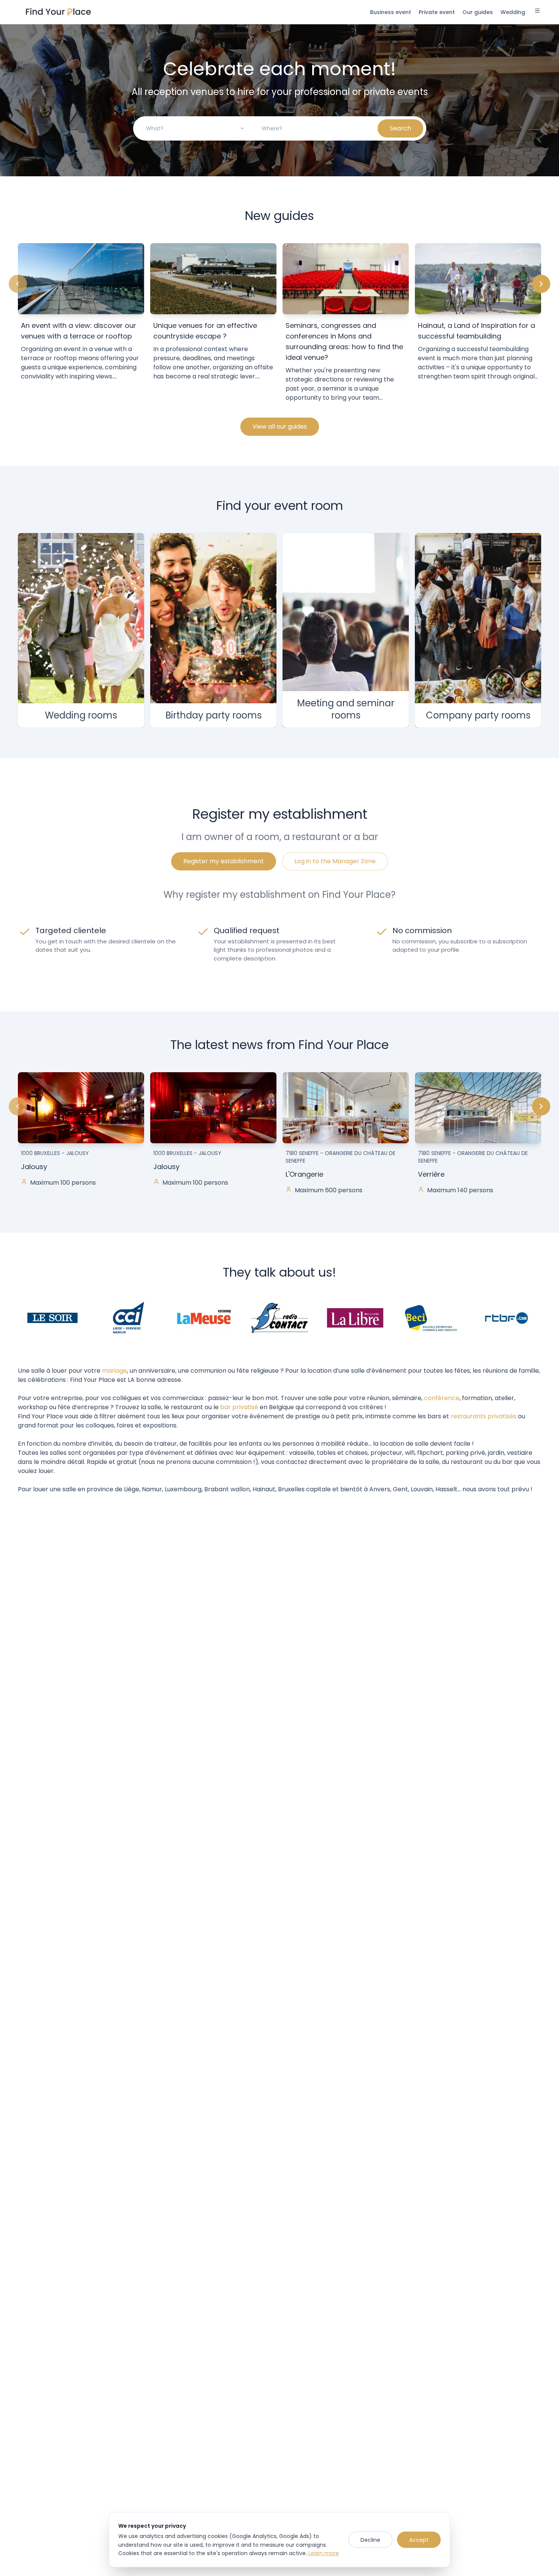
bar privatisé (239, 1407)
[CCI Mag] (128, 1317)
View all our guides (280, 426)
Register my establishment (224, 861)
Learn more (324, 2553)
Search (400, 128)
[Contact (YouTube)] (279, 1317)
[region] (279, 324)
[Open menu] (537, 12)
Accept (419, 2540)
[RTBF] (507, 1317)
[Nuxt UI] (58, 12)
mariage (114, 1371)
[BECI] (431, 1317)
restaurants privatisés (484, 1416)
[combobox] (195, 128)
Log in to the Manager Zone (335, 861)
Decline (370, 2540)
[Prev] (18, 284)
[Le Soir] (52, 1317)
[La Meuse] (204, 1317)
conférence (442, 1398)
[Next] (541, 284)
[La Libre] (355, 1317)
